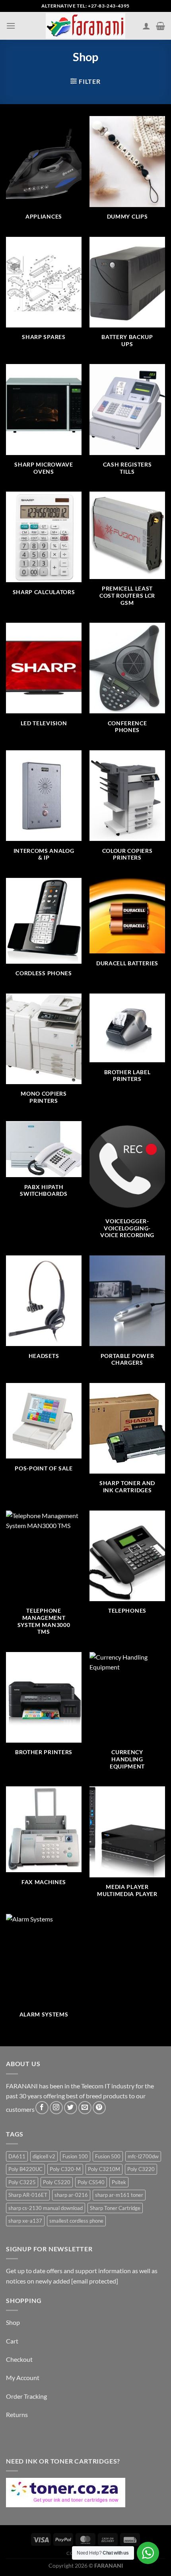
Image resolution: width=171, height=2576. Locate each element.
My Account (23, 2377)
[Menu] (11, 26)
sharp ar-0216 (71, 2195)
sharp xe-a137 (25, 2221)
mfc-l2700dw (143, 2156)
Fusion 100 (75, 2156)
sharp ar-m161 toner (119, 2195)
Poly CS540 (91, 2182)
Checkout (19, 2359)
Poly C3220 (141, 2169)
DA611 (17, 2156)
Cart (12, 2341)
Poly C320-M (65, 2169)
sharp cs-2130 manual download (46, 2208)
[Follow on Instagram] (56, 2108)
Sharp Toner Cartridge (115, 2208)
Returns (17, 2414)
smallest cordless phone (76, 2221)
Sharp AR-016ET (28, 2195)
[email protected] (95, 2281)
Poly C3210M (104, 2169)
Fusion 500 (108, 2156)
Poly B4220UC (25, 2169)
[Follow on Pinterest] (99, 2108)
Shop (13, 2322)
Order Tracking (26, 2396)
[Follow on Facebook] (42, 2108)
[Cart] (160, 26)
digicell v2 (44, 2156)
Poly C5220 (57, 2182)
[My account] (146, 26)
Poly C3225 (22, 2182)
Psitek (119, 2182)
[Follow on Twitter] (71, 2108)
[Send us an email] (85, 2108)
